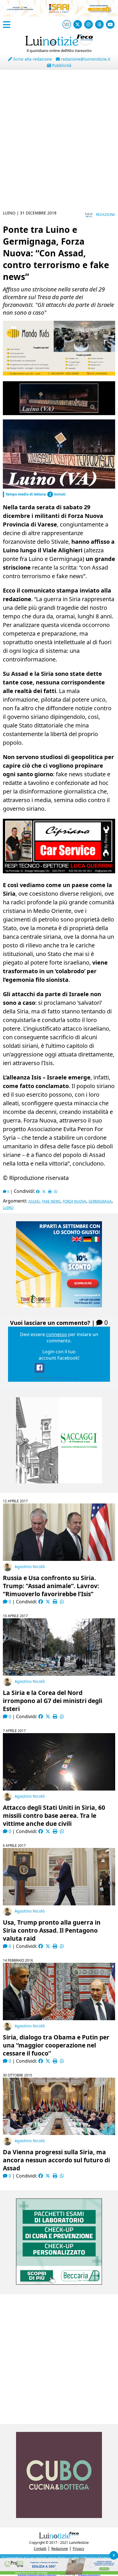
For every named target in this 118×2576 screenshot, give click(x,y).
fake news (51, 1201)
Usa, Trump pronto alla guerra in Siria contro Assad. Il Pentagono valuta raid (52, 1930)
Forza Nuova (74, 1201)
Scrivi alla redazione (32, 59)
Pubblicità (61, 65)
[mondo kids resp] (59, 374)
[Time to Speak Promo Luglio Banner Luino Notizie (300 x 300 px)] (59, 1306)
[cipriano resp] (59, 872)
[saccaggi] (59, 1482)
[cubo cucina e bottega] (59, 2516)
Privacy (78, 2549)
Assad (34, 1201)
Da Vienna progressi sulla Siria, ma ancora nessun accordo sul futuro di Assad (56, 2160)
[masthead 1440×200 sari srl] (59, 15)
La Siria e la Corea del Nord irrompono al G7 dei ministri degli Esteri (53, 1701)
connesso (57, 1334)
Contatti (40, 2549)
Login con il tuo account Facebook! (59, 1355)
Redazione (106, 215)
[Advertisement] (59, 144)
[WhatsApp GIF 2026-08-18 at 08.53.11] (59, 2573)
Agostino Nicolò (30, 1566)
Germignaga (100, 1201)
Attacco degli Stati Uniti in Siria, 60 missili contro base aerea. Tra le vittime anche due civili (54, 1816)
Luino (8, 1208)
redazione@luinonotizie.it (85, 59)
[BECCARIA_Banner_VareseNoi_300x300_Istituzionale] (59, 2283)
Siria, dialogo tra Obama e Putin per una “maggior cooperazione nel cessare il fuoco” (56, 2045)
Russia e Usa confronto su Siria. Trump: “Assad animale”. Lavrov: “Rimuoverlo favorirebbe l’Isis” (51, 1586)
